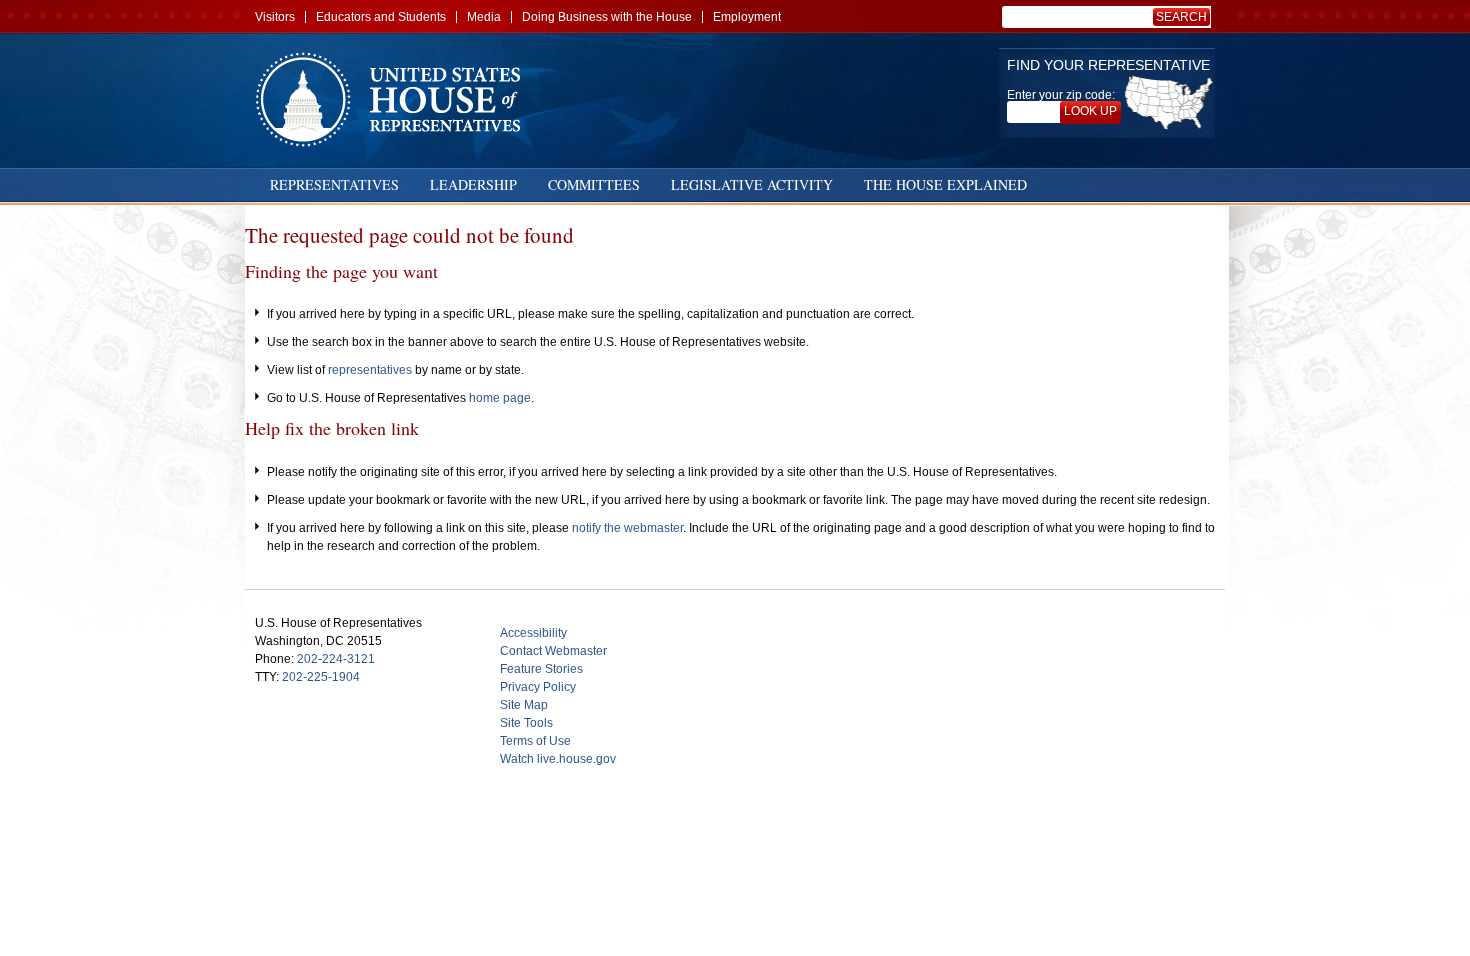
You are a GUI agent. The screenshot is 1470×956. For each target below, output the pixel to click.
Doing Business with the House (607, 17)
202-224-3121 (336, 659)
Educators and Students (381, 17)
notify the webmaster (627, 528)
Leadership (473, 184)
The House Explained (945, 184)
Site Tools (526, 723)
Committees (594, 184)
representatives (370, 370)
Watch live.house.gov (558, 759)
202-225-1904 (321, 677)
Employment (747, 17)
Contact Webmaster (553, 651)
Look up (1090, 111)
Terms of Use (535, 741)
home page (500, 398)
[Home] (395, 99)
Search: (1185, 17)
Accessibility (533, 633)
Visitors (275, 17)
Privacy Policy (538, 687)
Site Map (524, 705)
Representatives (334, 184)
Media (484, 17)
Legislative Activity (752, 184)
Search (1181, 17)
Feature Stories (541, 669)
